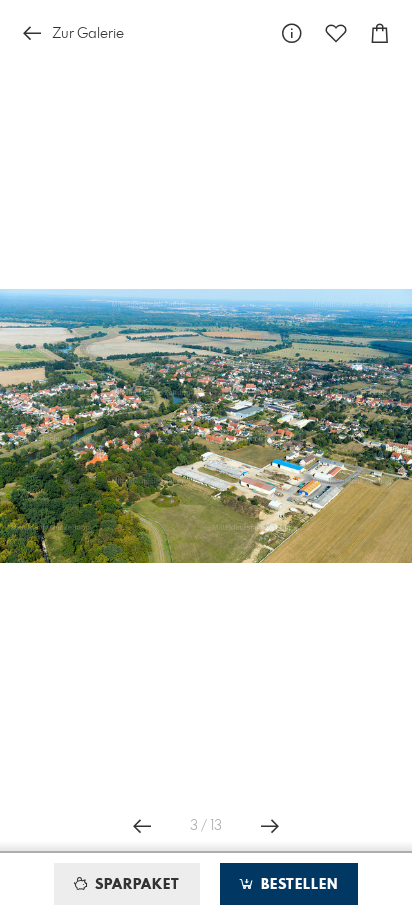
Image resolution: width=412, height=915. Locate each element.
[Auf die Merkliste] (336, 33)
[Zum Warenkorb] (380, 33)
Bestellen (297, 885)
